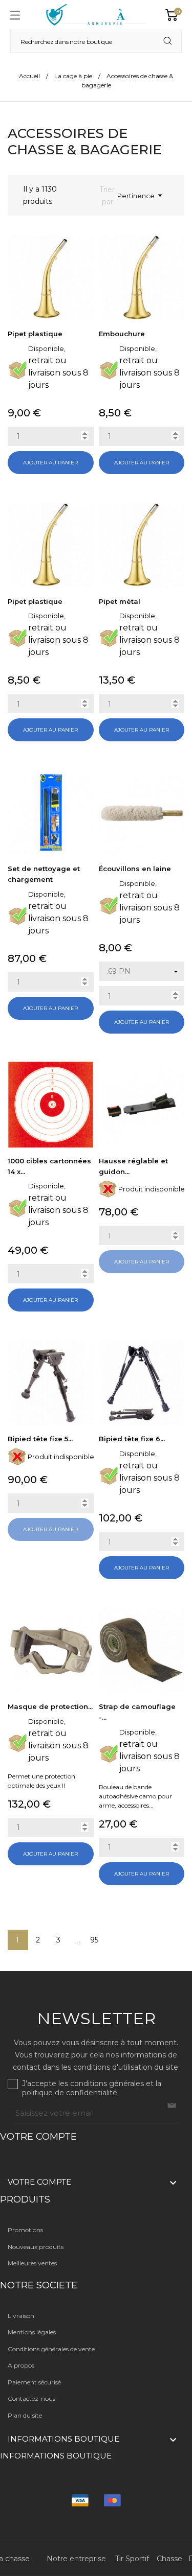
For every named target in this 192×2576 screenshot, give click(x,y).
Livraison (21, 2316)
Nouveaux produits (36, 2247)
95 (94, 1940)
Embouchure (122, 334)
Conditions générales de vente (51, 2349)
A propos (21, 2365)
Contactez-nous (31, 2398)
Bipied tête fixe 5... (40, 1439)
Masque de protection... (50, 1706)
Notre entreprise (76, 2559)
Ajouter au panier (50, 463)
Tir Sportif (132, 2559)
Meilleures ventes (32, 2263)
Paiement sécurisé (34, 2382)
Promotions (25, 2230)
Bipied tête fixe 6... (132, 1439)
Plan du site (25, 2415)
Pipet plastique (35, 334)
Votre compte (38, 2137)
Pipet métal (120, 601)
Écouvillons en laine (135, 869)
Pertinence (136, 196)
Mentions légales (32, 2332)
